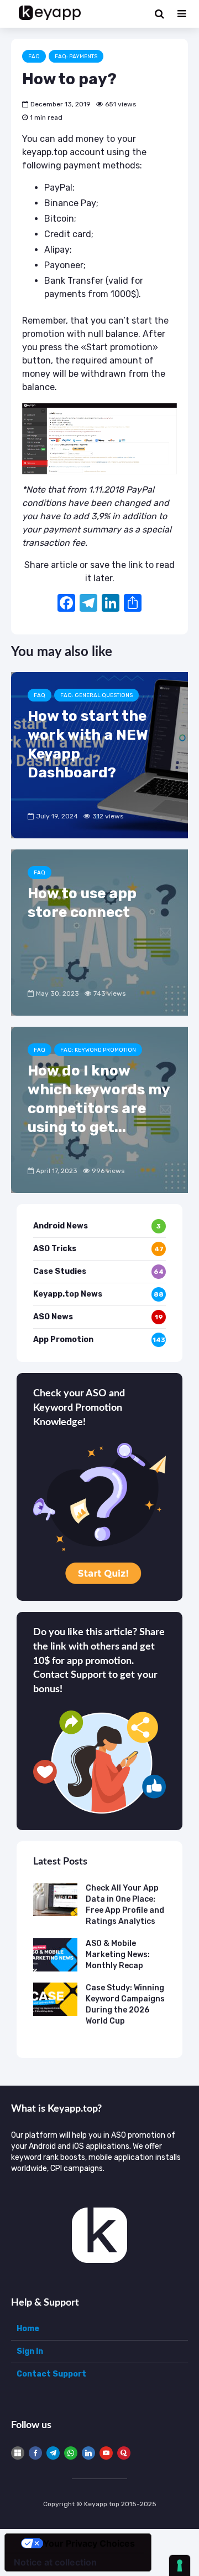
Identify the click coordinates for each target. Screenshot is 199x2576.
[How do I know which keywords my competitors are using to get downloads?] (99, 1109)
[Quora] (124, 2453)
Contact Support (51, 2374)
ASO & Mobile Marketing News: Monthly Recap (118, 1955)
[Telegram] (53, 2453)
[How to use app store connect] (99, 932)
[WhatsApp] (71, 2453)
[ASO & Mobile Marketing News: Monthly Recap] (55, 1955)
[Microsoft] (18, 2453)
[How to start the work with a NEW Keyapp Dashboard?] (99, 754)
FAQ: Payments (76, 57)
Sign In (30, 2351)
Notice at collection (55, 2562)
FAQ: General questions (96, 695)
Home (28, 2329)
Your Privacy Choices (89, 2543)
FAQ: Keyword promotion (98, 1050)
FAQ (34, 57)
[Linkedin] (88, 2453)
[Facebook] (66, 604)
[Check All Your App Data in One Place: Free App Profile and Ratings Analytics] (55, 1899)
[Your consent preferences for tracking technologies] (180, 2565)
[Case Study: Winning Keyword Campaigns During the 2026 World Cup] (55, 1999)
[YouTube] (106, 2453)
